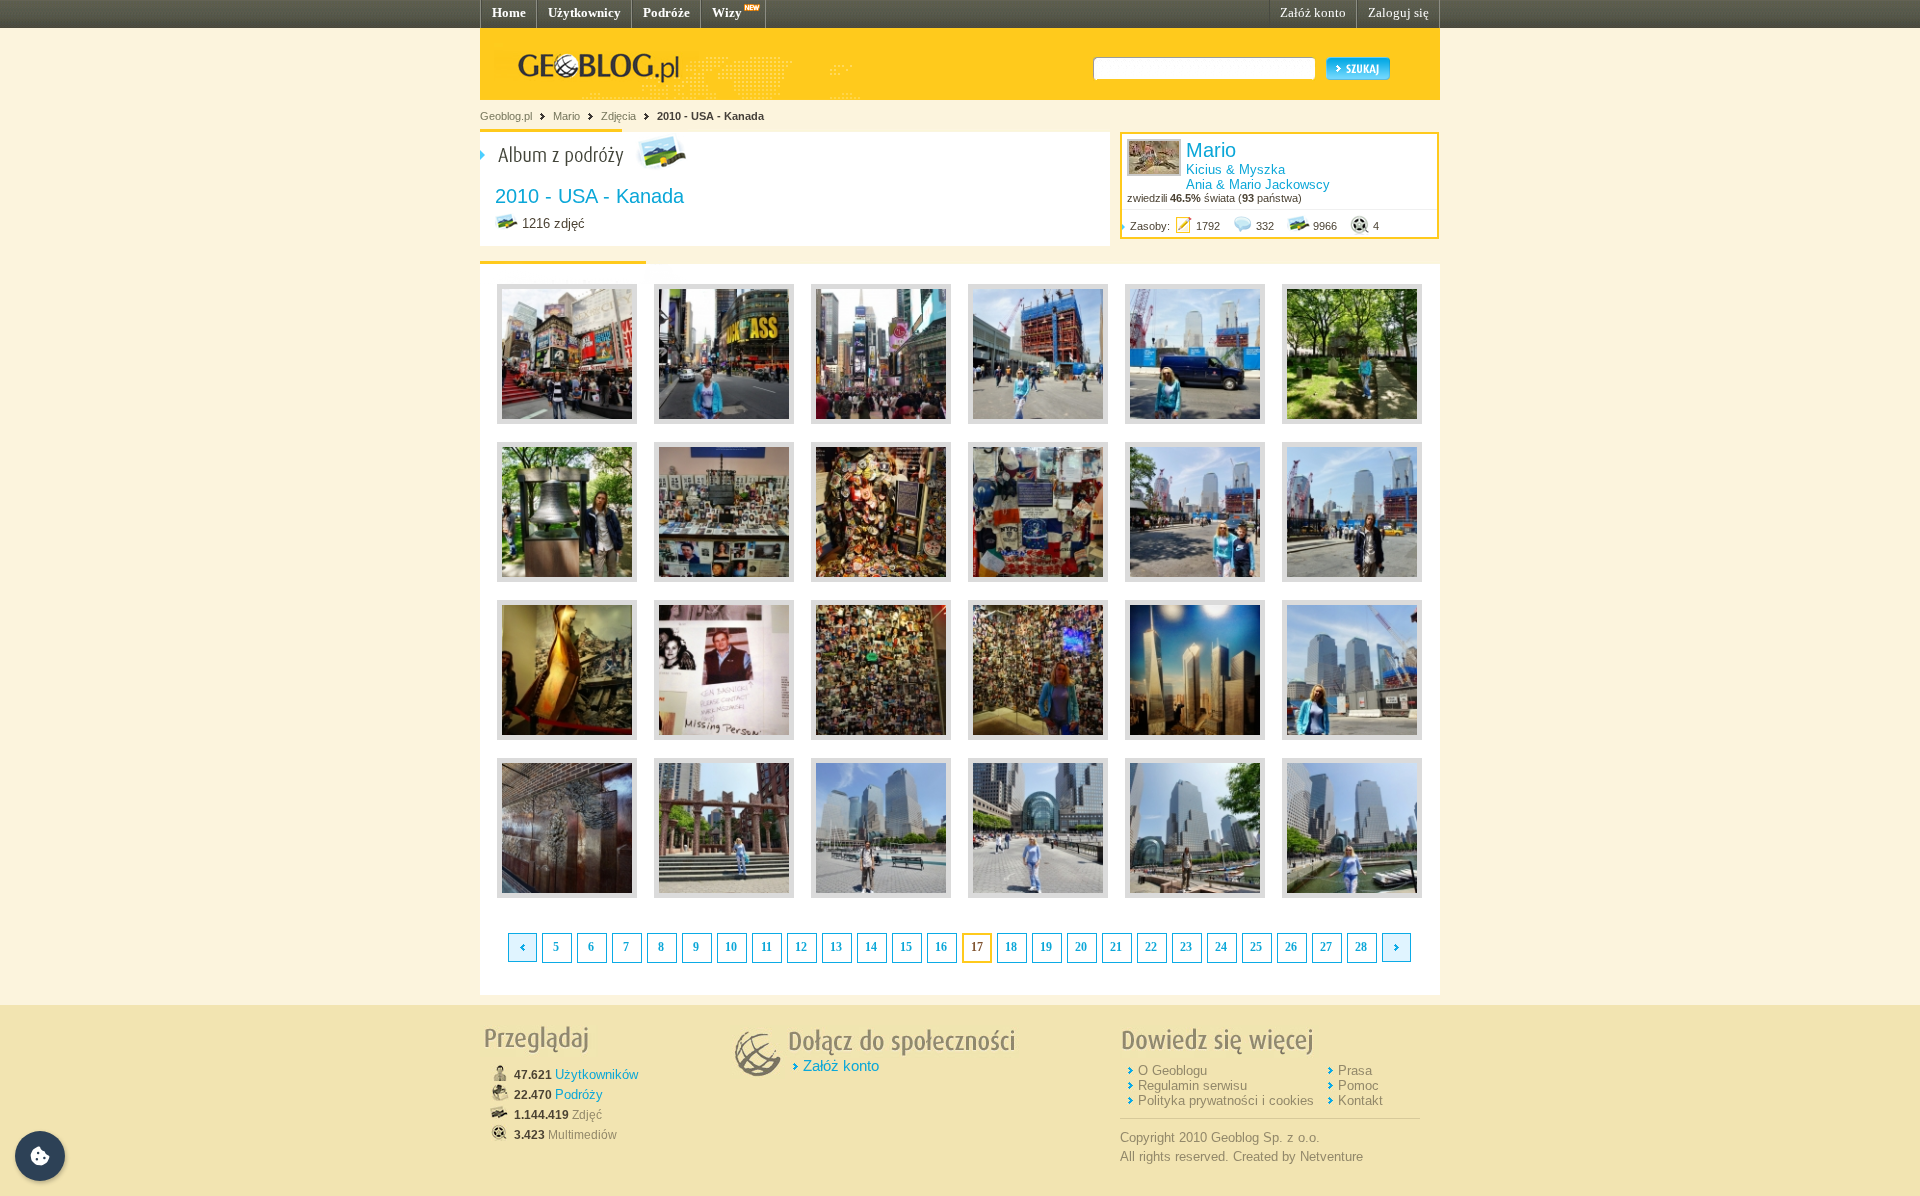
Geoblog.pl (506, 116)
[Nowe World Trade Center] (1195, 736)
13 (836, 947)
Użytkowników (596, 1074)
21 (1116, 947)
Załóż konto (1313, 12)
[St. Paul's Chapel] (1352, 420)
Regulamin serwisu (1192, 1085)
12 (801, 947)
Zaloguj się (1398, 12)
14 (871, 947)
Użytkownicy (584, 12)
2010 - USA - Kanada (710, 116)
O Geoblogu (1172, 1070)
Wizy (727, 12)
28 (1361, 947)
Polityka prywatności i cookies (1226, 1100)
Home (509, 12)
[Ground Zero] (1038, 420)
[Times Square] (567, 420)
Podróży (579, 1094)
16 (941, 947)
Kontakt (1360, 1100)
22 (1151, 947)
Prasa (1355, 1070)
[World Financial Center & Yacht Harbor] (881, 894)
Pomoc (1358, 1085)
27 (1326, 947)
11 (766, 947)
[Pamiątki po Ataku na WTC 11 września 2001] (724, 578)
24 (1221, 947)
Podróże (666, 12)
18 (1011, 947)
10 (731, 947)
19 (1046, 947)
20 (1081, 947)
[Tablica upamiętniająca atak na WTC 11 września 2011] (567, 894)
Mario (566, 116)
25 (1256, 947)
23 (1186, 947)
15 (906, 947)
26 (1291, 947)
